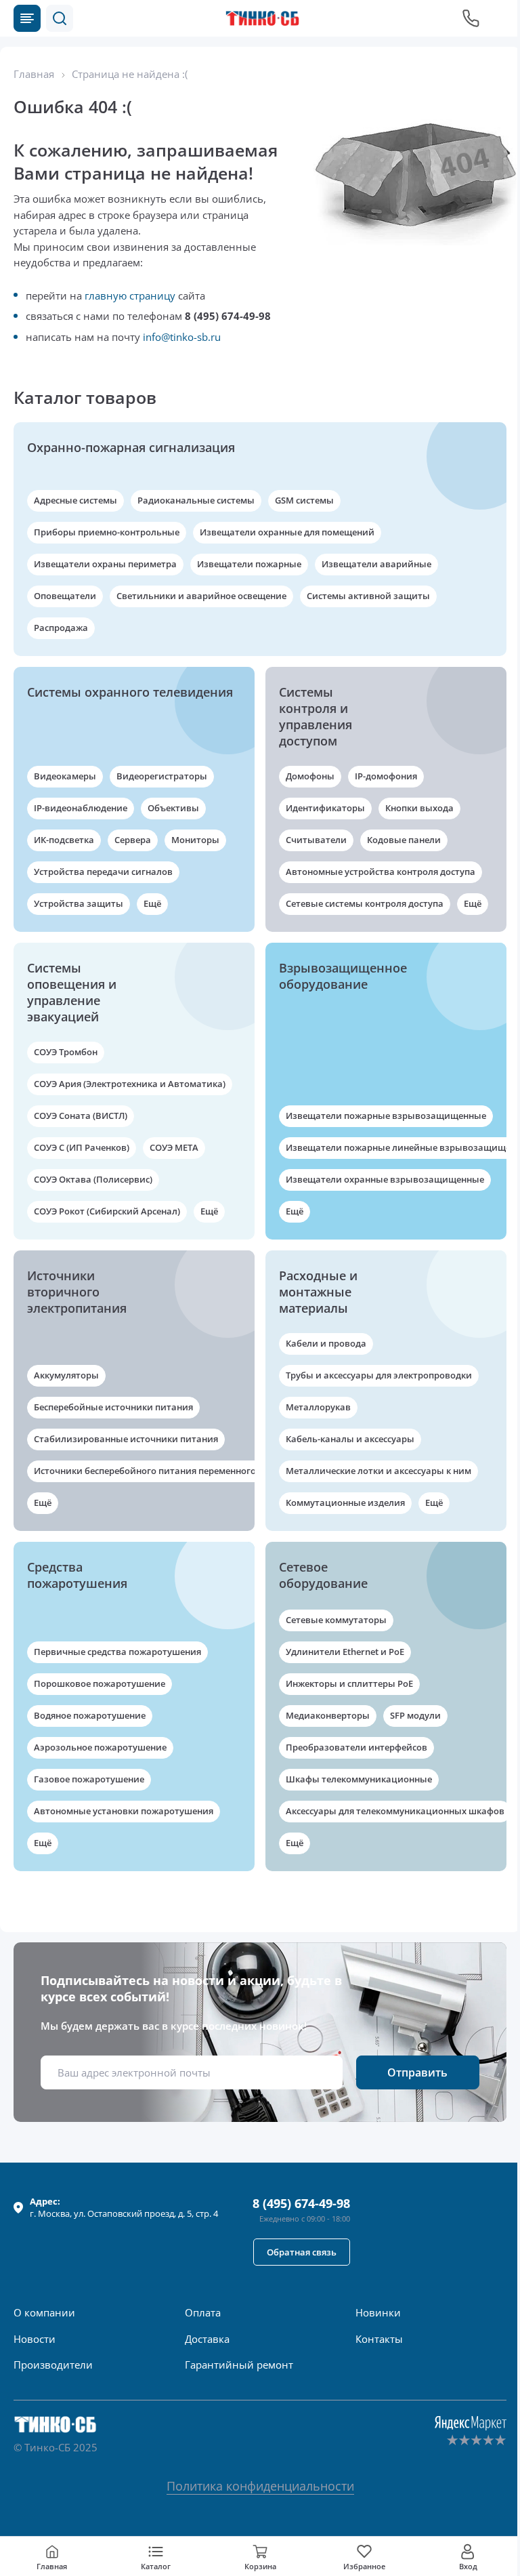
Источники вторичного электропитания (77, 1292)
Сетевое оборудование (323, 1575)
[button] (60, 18)
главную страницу (130, 295)
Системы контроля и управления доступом (316, 716)
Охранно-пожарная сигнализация (131, 447)
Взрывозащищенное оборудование (343, 976)
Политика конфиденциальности (260, 2486)
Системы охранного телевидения (130, 692)
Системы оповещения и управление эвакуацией (72, 992)
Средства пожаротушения (77, 1575)
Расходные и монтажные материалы (318, 1292)
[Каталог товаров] (27, 18)
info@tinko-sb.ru (182, 337)
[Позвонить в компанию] (471, 18)
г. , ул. (124, 2207)
